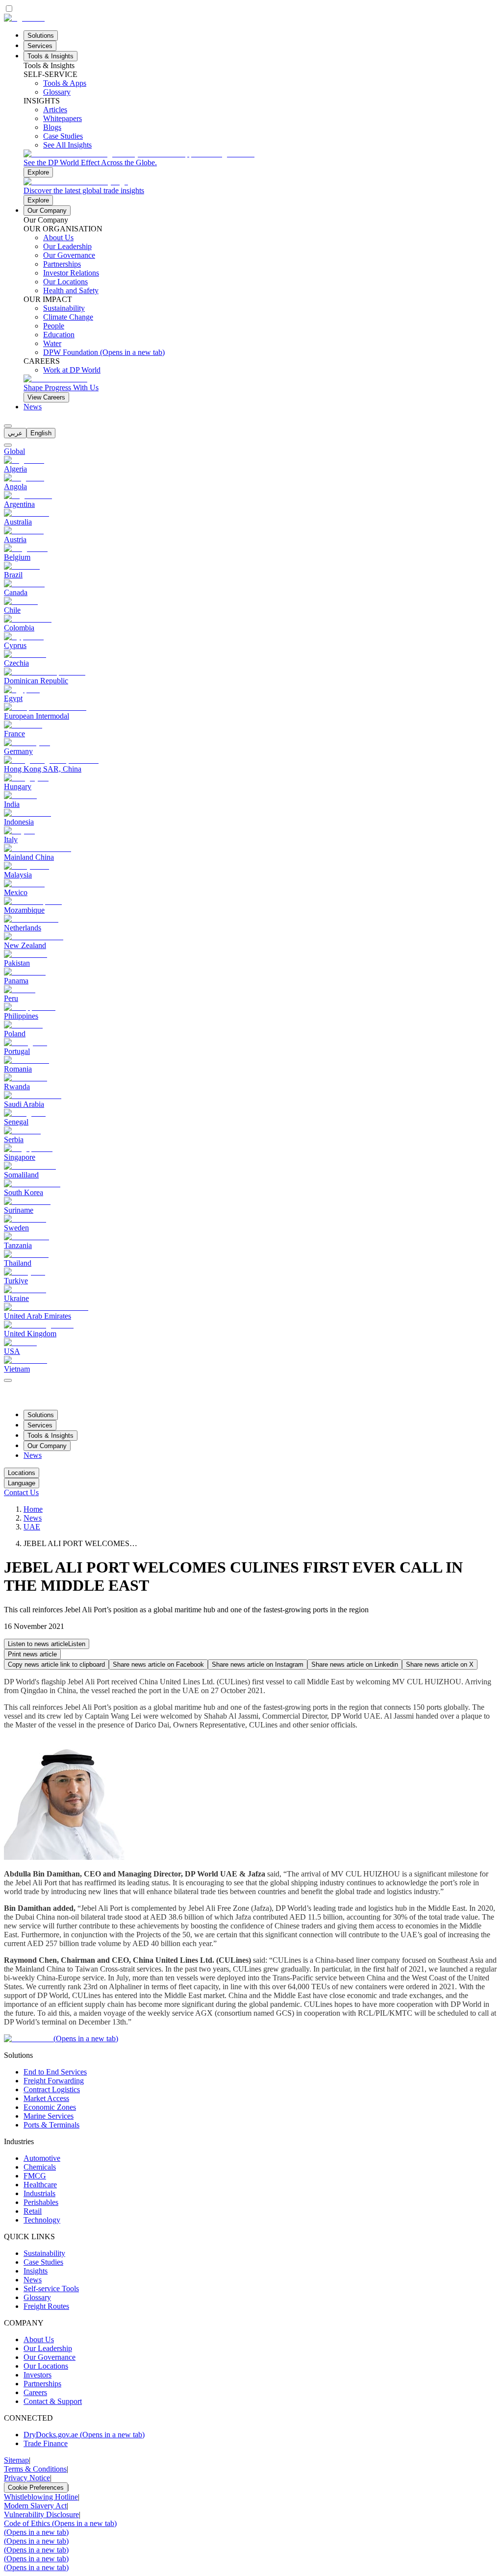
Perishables (41, 2202)
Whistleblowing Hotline (41, 2497)
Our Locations (46, 2366)
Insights (36, 2271)
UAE (32, 1527)
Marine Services (49, 2116)
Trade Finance (46, 2443)
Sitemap (16, 2460)
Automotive (42, 2158)
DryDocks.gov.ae (84, 2435)
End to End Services (55, 2072)
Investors (38, 2375)
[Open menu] (8, 1380)
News (33, 407)
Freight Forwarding (54, 2081)
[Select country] (8, 445)
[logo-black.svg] (24, 18)
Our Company (47, 211)
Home (33, 1509)
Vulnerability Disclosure (41, 2514)
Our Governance (50, 2357)
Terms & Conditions (35, 2469)
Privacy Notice (27, 2478)
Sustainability (44, 2253)
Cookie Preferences (36, 2488)
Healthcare (40, 2185)
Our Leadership (48, 2348)
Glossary (37, 2297)
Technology (42, 2220)
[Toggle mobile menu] (8, 1378)
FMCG (35, 2176)
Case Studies (43, 2262)
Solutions (41, 36)
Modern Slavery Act (35, 2506)
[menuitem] (15, 433)
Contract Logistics (52, 2089)
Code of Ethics (60, 2523)
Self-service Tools (51, 2288)
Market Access (46, 2098)
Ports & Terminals (51, 2125)
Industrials (39, 2193)
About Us (39, 2339)
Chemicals (40, 2167)
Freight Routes (46, 2306)
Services (40, 46)
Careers (35, 2392)
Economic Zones (50, 2107)
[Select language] (8, 426)
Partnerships (42, 2384)
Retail (33, 2211)
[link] (261, 163)
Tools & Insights (50, 56)
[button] (47, 1644)
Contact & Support (53, 2401)
